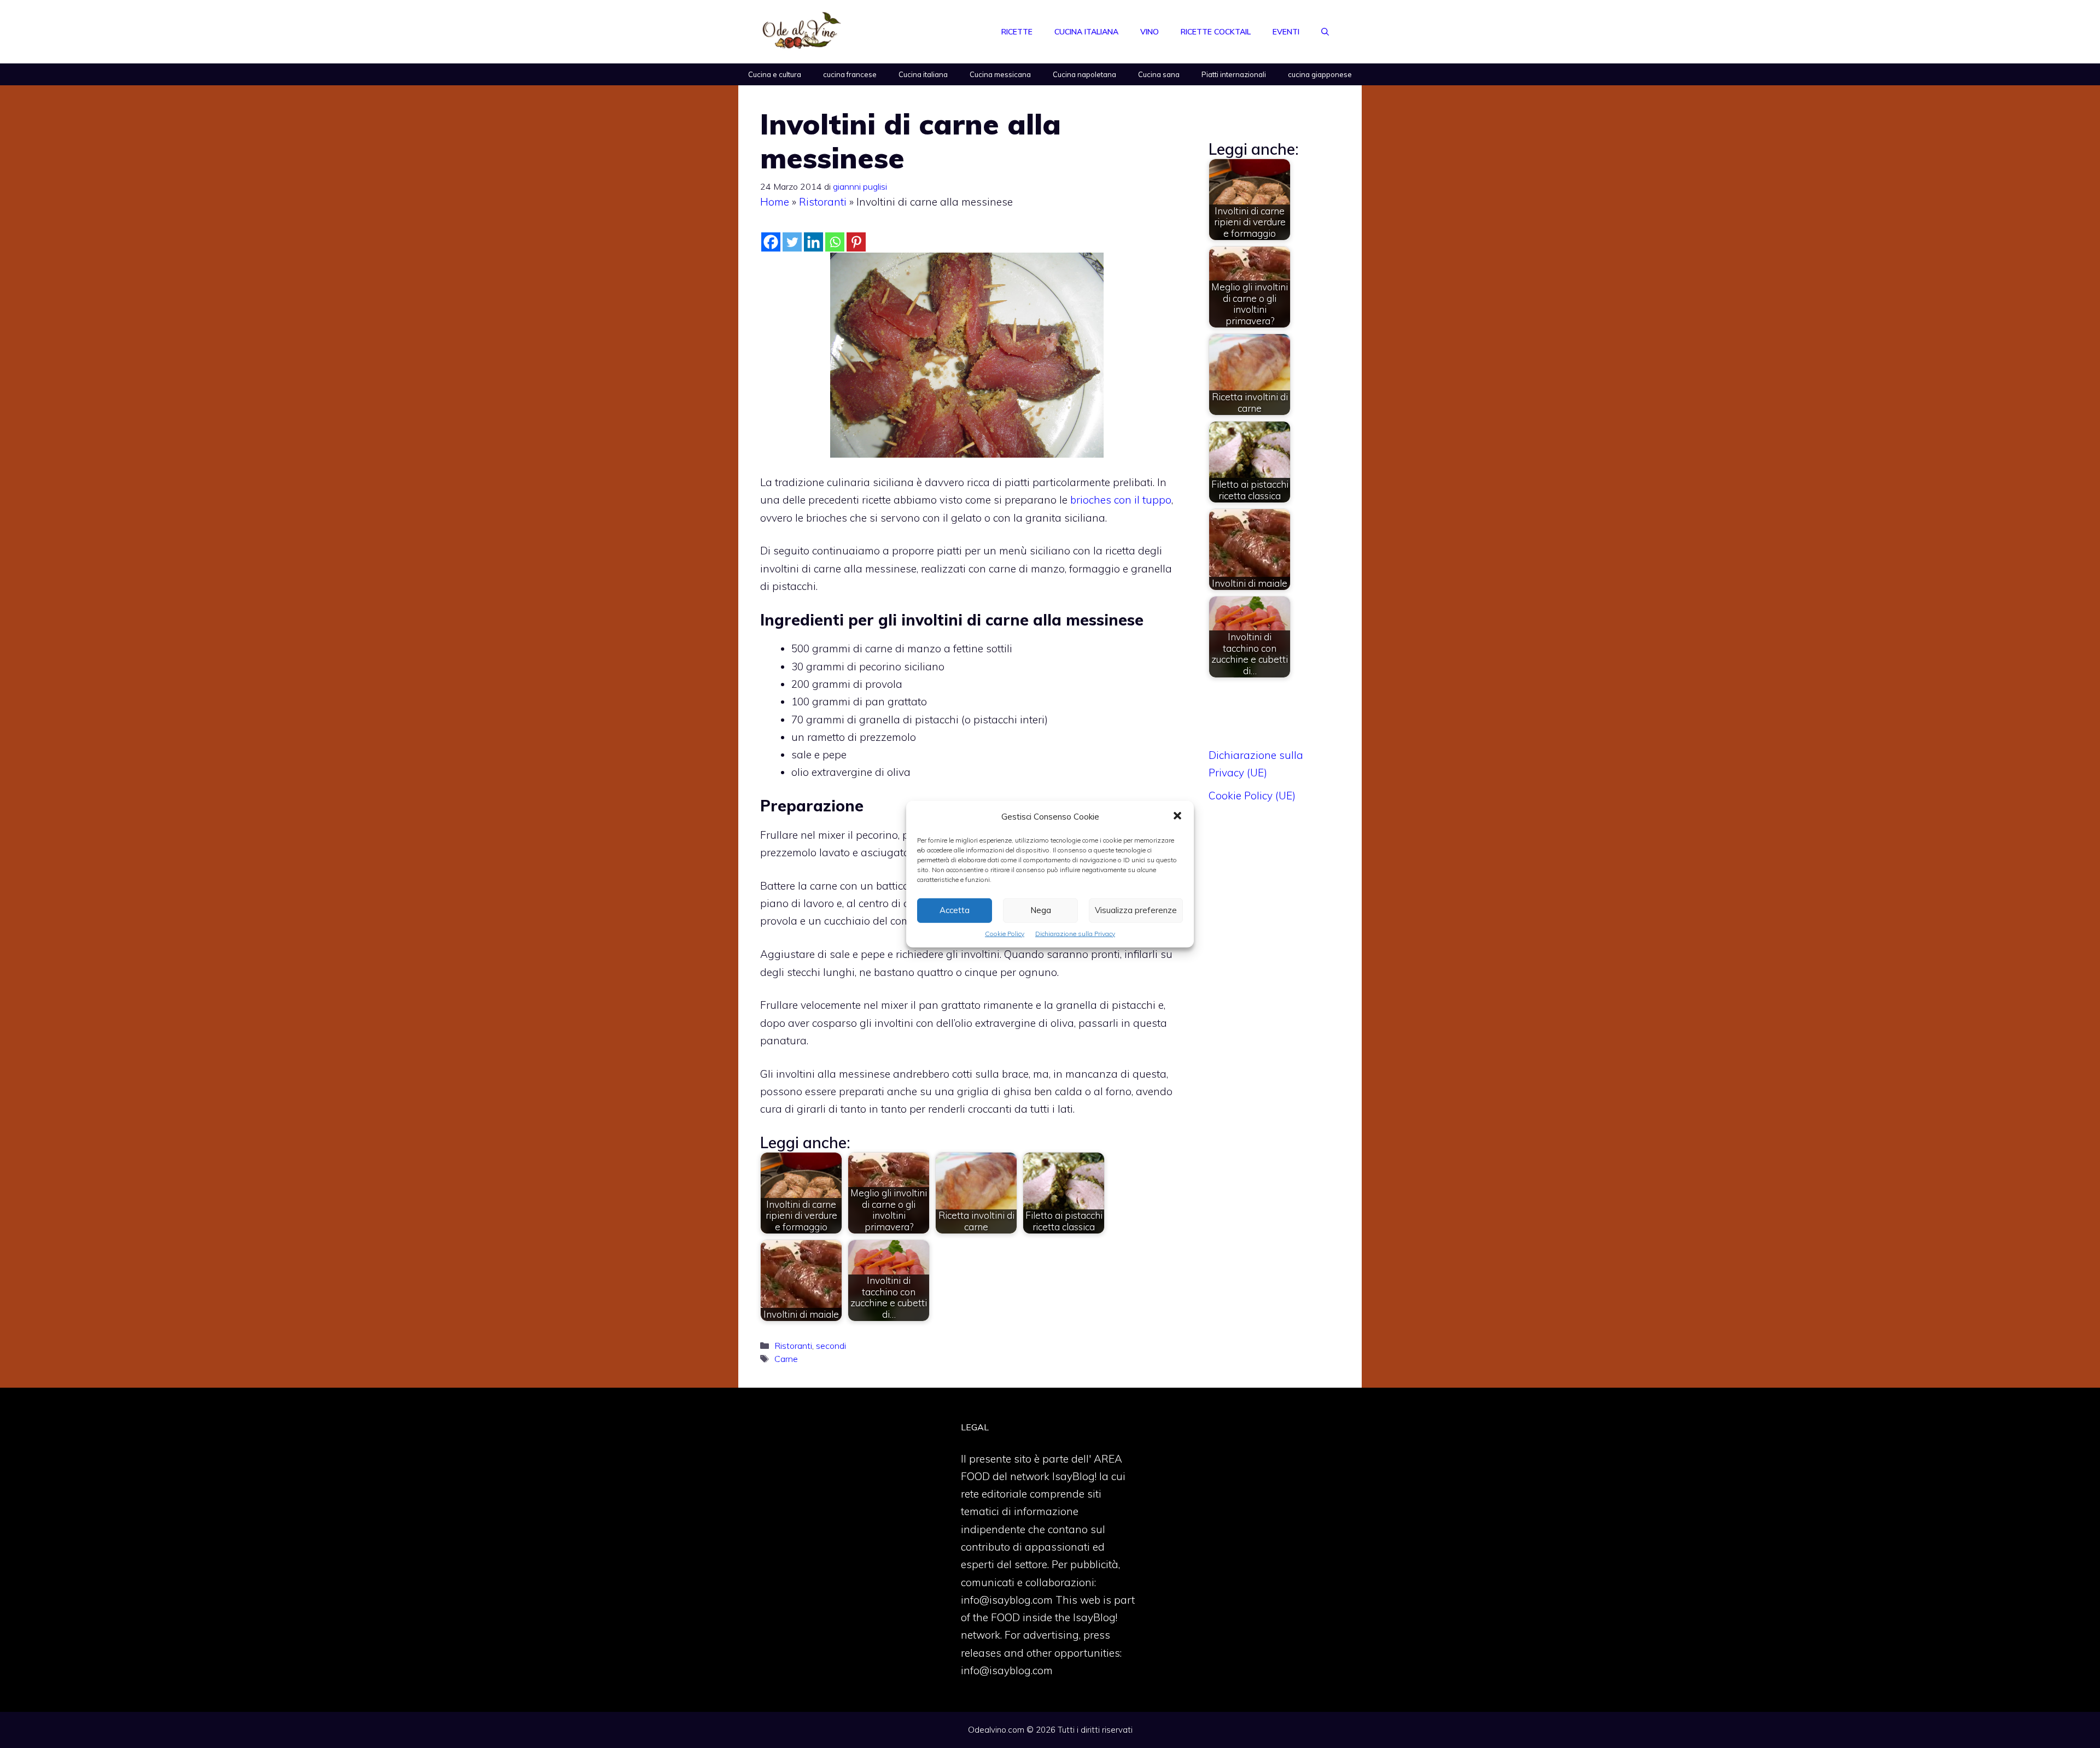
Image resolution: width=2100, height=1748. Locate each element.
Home (775, 202)
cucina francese (850, 74)
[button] (1177, 816)
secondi (831, 1346)
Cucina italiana (1086, 32)
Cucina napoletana (1084, 74)
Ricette (1017, 32)
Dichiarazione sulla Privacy (1075, 933)
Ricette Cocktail (1216, 32)
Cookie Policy (1005, 933)
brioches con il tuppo (1121, 500)
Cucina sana (1159, 74)
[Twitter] (792, 242)
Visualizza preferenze (1136, 910)
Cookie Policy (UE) (1252, 796)
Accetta (955, 910)
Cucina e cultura (775, 74)
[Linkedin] (813, 242)
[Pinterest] (856, 242)
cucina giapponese (1320, 74)
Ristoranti (823, 202)
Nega (1041, 910)
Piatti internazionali (1234, 74)
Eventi (1286, 32)
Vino (1150, 32)
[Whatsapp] (835, 242)
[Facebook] (771, 242)
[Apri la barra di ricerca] (1325, 32)
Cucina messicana (1000, 74)
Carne (786, 1359)
